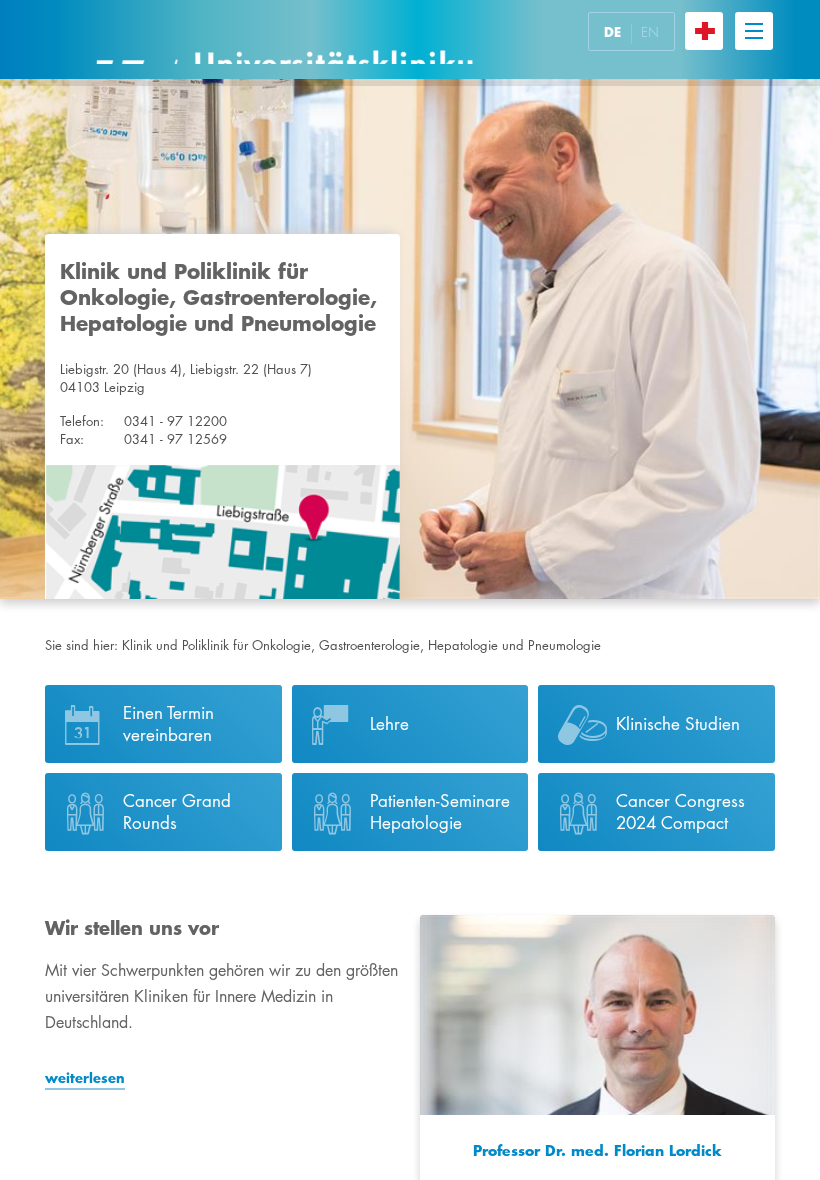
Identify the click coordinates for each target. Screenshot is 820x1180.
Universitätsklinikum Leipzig (284, 39)
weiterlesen (85, 1078)
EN (650, 32)
